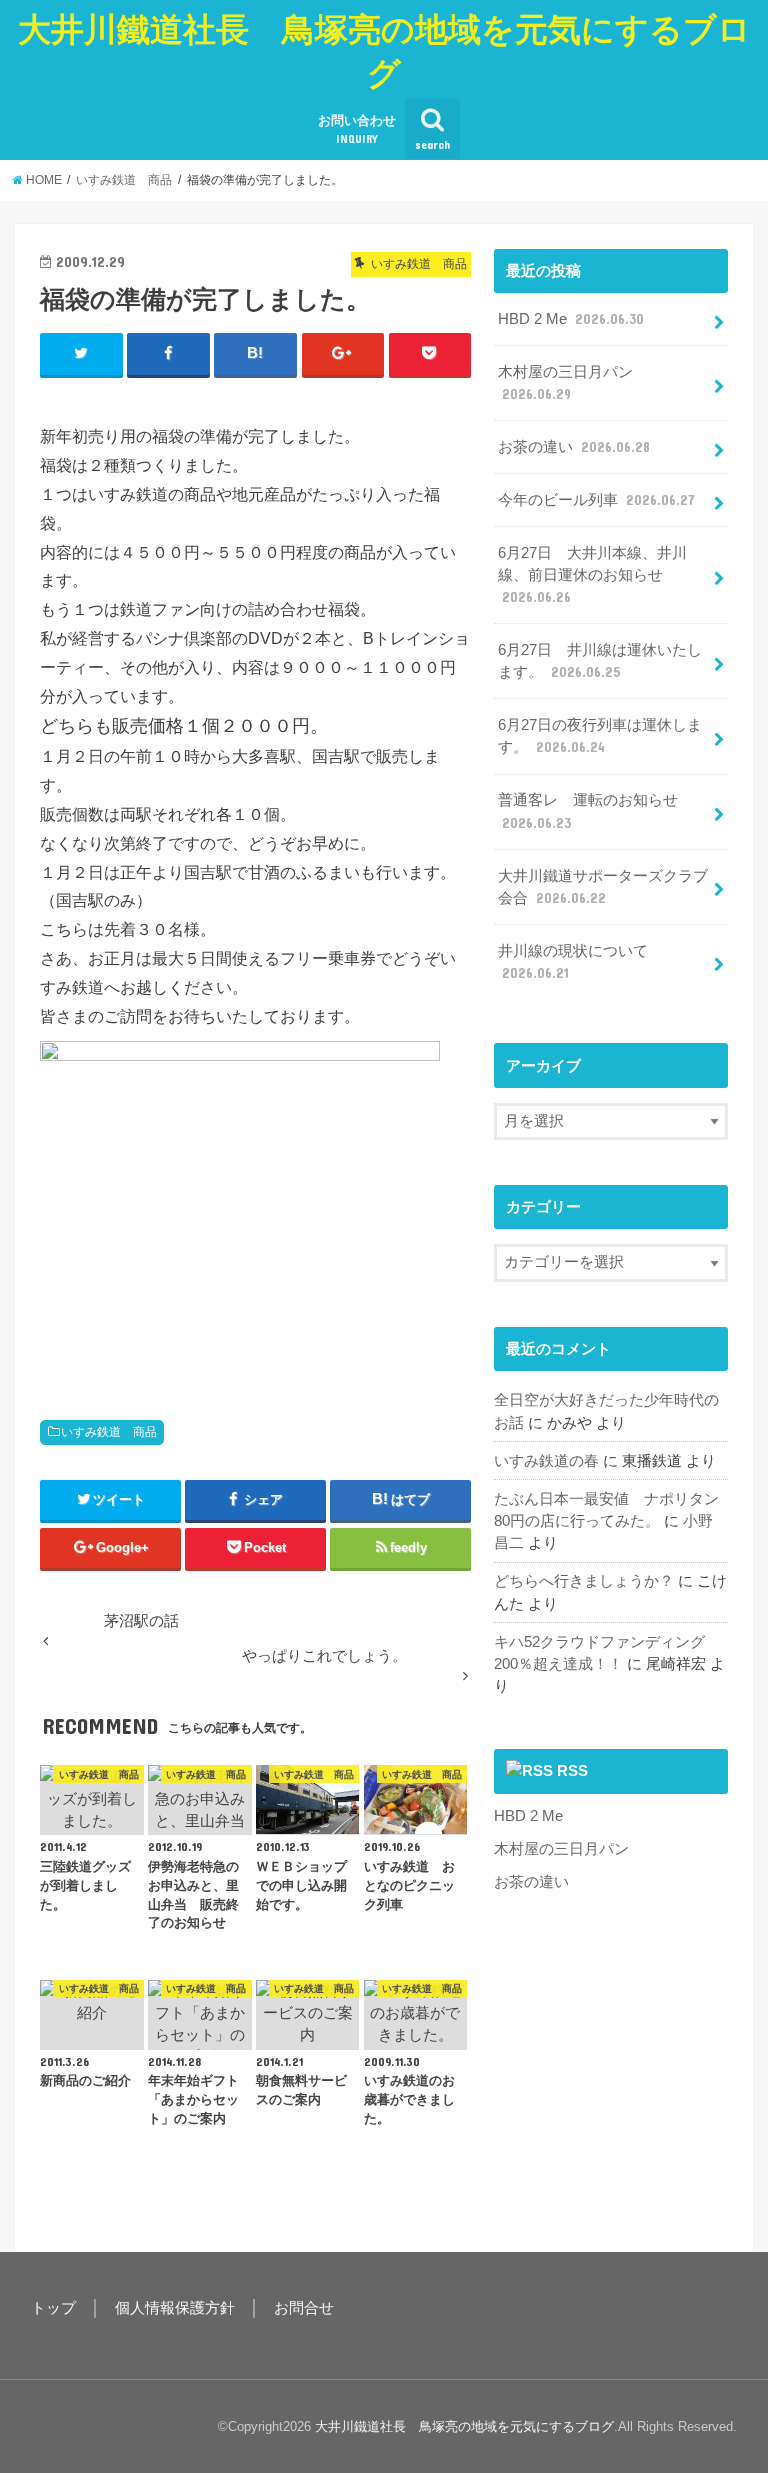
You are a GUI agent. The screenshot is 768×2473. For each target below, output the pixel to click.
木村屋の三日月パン (565, 383)
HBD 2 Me (571, 319)
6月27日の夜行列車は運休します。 (600, 736)
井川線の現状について (573, 962)
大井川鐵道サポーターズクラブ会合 (603, 887)
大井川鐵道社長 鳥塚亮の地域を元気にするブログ (384, 51)
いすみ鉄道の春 (546, 1461)
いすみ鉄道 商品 (109, 1432)
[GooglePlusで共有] (343, 354)
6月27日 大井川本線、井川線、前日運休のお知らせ (592, 575)
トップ (53, 2308)
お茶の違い (574, 447)
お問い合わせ (357, 129)
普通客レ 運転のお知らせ (588, 811)
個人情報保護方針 (175, 2308)
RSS (572, 1771)
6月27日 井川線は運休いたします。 (600, 661)
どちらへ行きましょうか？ (584, 1581)
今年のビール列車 (596, 500)
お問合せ (304, 2308)
